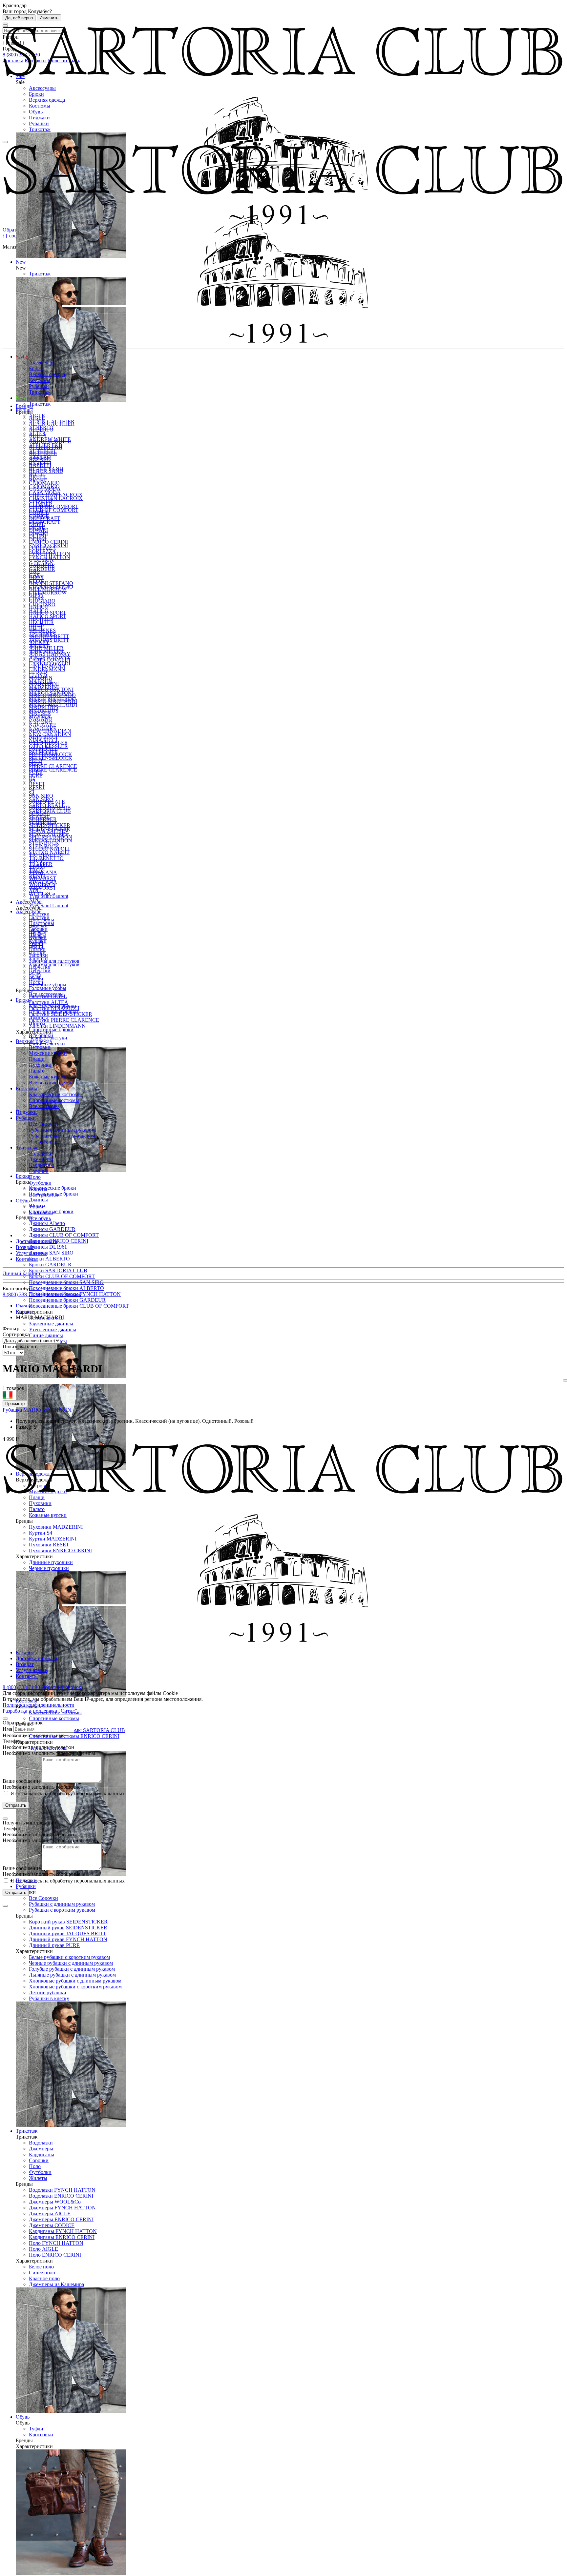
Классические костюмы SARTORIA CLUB (77, 1730)
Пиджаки (39, 118)
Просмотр (15, 1404)
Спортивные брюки (51, 1029)
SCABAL (40, 817)
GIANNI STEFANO (51, 583)
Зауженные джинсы (51, 1324)
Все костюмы (44, 1106)
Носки (36, 982)
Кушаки (38, 941)
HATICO (39, 610)
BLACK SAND (46, 469)
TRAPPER (41, 864)
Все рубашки (43, 1142)
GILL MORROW (48, 593)
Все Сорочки (43, 1898)
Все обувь (40, 1218)
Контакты (27, 1259)
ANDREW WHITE (50, 439)
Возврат (25, 1247)
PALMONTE (43, 752)
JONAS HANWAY (50, 658)
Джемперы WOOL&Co (55, 2202)
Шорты (37, 1024)
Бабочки (38, 929)
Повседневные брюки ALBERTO (66, 1288)
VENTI (37, 876)
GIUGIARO (42, 604)
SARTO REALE (47, 805)
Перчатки (40, 970)
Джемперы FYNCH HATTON (62, 2208)
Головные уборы (48, 985)
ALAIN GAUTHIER (52, 422)
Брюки (36, 94)
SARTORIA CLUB (50, 811)
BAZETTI (40, 463)
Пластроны (42, 923)
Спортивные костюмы (54, 1718)
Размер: (25, 1427)
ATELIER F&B (46, 445)
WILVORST (42, 888)
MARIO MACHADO (52, 699)
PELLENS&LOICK (51, 758)
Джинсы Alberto (47, 1223)
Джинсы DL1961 (48, 1247)
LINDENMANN (47, 669)
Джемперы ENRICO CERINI (61, 2219)
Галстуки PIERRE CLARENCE (64, 1020)
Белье (35, 976)
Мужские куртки (48, 1053)
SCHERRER (43, 823)
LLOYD (38, 675)
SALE (22, 357)
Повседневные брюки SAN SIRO (66, 1282)
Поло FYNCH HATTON (56, 2243)
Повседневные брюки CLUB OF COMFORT (79, 1306)
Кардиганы (42, 2154)
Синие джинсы (46, 1335)
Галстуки (39, 917)
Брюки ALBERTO (49, 1259)
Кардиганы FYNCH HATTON (63, 2231)
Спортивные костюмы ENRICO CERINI (74, 1736)
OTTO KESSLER (48, 746)
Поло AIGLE (43, 2249)
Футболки (40, 2172)
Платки (37, 953)
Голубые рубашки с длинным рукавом (72, 1969)
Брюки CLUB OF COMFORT (62, 1276)
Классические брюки (52, 1188)
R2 (32, 782)
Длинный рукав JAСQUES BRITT (68, 1933)
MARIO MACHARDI (53, 705)
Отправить (16, 1805)
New (21, 398)
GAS (34, 575)
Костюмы (40, 106)
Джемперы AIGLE (50, 2214)
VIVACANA (43, 882)
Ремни (36, 947)
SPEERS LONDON (51, 841)
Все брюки (41, 1035)
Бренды (24, 410)
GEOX (36, 581)
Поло (35, 2166)
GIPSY (37, 599)
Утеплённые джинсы (52, 1329)
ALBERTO (41, 427)
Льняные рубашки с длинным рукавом (72, 1975)
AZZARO (40, 457)
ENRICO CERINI (48, 542)
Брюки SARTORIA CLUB (58, 1270)
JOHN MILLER (46, 652)
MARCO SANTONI (51, 693)
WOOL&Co (42, 894)
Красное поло (44, 2278)
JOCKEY (39, 646)
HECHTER (41, 622)
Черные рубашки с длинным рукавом (71, 1963)
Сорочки (39, 2160)
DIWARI (38, 534)
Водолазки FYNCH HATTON (62, 2190)
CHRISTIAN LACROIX (56, 498)
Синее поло (42, 2273)
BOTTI (37, 475)
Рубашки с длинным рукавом (62, 1904)
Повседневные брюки (53, 1012)
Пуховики (40, 1065)
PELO (36, 764)
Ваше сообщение (22, 1781)
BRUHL (38, 481)
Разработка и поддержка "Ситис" (40, 1711)
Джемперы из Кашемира (56, 2284)
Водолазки (41, 2143)
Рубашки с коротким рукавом (62, 1910)
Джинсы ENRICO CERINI (59, 1241)
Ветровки (40, 1047)
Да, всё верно (19, 18)
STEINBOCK (44, 846)
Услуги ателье (31, 1253)
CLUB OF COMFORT (54, 506)
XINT (35, 900)
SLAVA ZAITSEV (49, 835)
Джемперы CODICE (52, 2225)
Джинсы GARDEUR (52, 1229)
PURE (36, 776)
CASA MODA (45, 492)
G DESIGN (41, 563)
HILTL (36, 628)
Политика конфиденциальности (39, 1705)
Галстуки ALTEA (49, 1002)
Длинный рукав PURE (54, 1945)
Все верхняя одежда (51, 1083)
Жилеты (38, 2178)
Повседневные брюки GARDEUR (67, 1300)
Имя (7, 1729)
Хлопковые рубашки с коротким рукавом (75, 1987)
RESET (37, 784)
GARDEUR (42, 569)
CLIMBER (41, 504)
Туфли (36, 2429)
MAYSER (40, 717)
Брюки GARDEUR (50, 1265)
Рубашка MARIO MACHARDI (37, 1410)
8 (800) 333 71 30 (22, 1294)
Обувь (36, 112)
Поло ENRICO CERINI (55, 2255)
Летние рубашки (48, 1992)
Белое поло (41, 2267)
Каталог (25, 1652)
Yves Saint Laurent (49, 906)
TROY (36, 870)
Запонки (38, 959)
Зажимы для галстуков (54, 961)
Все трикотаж (44, 1195)
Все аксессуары (46, 994)
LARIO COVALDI (50, 664)
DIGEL (37, 528)
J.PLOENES (42, 634)
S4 (32, 793)
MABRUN (41, 681)
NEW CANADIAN (50, 734)
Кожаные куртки (48, 1077)
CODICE (39, 516)
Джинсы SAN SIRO (51, 1253)
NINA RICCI (43, 740)
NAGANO (41, 723)
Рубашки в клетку (49, 1998)
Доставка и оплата (36, 1241)
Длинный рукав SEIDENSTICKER (68, 1928)
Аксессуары (42, 88)
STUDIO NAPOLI (49, 852)
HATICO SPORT (48, 616)
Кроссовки (41, 2435)
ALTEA (38, 433)
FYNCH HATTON (50, 557)
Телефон (12, 1741)
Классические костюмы (55, 1094)
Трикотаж (40, 129)
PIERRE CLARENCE (53, 766)
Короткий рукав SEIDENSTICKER (68, 1922)
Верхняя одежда (47, 100)
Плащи (37, 1059)
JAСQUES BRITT (49, 640)
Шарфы (37, 935)
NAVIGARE (43, 728)
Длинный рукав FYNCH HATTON (68, 1939)
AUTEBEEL (43, 451)
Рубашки (39, 123)
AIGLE (37, 416)
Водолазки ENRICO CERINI (61, 2196)
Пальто (37, 1071)
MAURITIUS (44, 711)
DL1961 (38, 540)
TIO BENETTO (46, 858)
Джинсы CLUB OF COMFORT (64, 1235)
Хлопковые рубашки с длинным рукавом (75, 1981)
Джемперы (41, 2149)
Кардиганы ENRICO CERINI (62, 2237)
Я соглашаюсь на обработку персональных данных (67, 1793)
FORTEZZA (42, 551)
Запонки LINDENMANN (57, 1026)
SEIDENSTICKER (50, 829)
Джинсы (38, 1200)
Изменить (49, 18)
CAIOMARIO (44, 486)
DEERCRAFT (45, 522)
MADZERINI (44, 687)
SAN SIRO (41, 796)
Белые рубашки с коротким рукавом (69, 1957)
